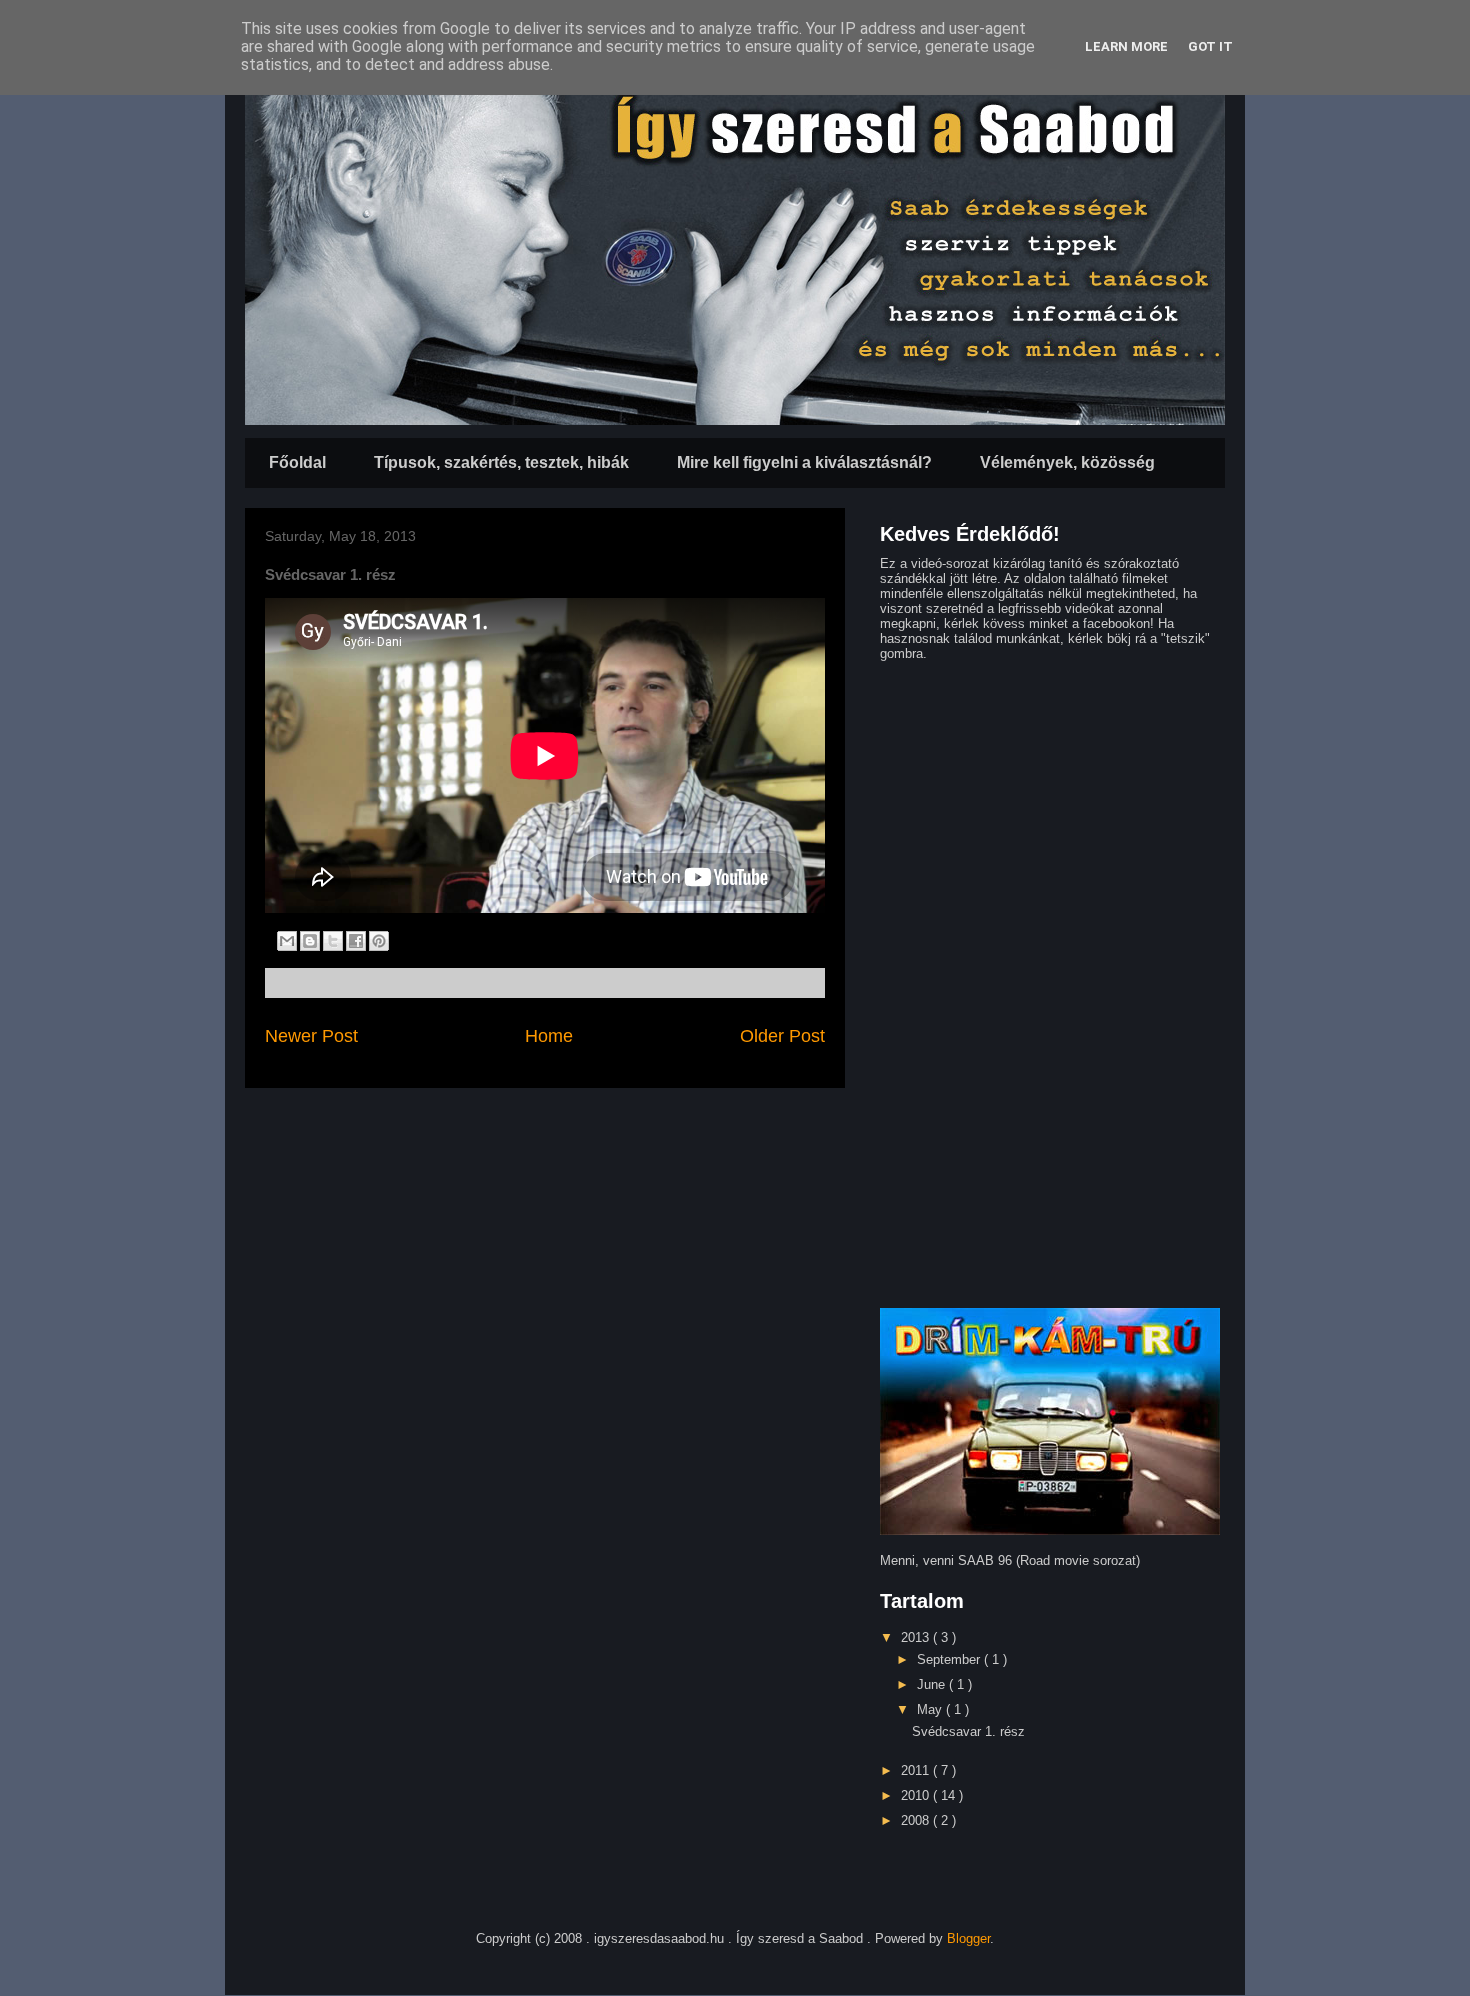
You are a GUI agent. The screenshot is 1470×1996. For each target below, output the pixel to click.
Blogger (968, 1938)
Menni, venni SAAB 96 (946, 1560)
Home (549, 1036)
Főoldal (297, 462)
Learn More (1126, 46)
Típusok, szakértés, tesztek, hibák (501, 462)
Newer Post (311, 1036)
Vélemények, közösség (1067, 462)
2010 (917, 1795)
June (933, 1684)
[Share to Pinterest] (379, 941)
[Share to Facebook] (356, 941)
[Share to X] (333, 941)
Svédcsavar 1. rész (968, 1731)
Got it (1210, 46)
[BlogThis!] (310, 941)
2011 (917, 1770)
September (950, 1659)
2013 (917, 1637)
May (931, 1709)
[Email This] (287, 941)
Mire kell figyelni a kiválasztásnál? (804, 462)
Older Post (782, 1036)
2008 (917, 1820)
